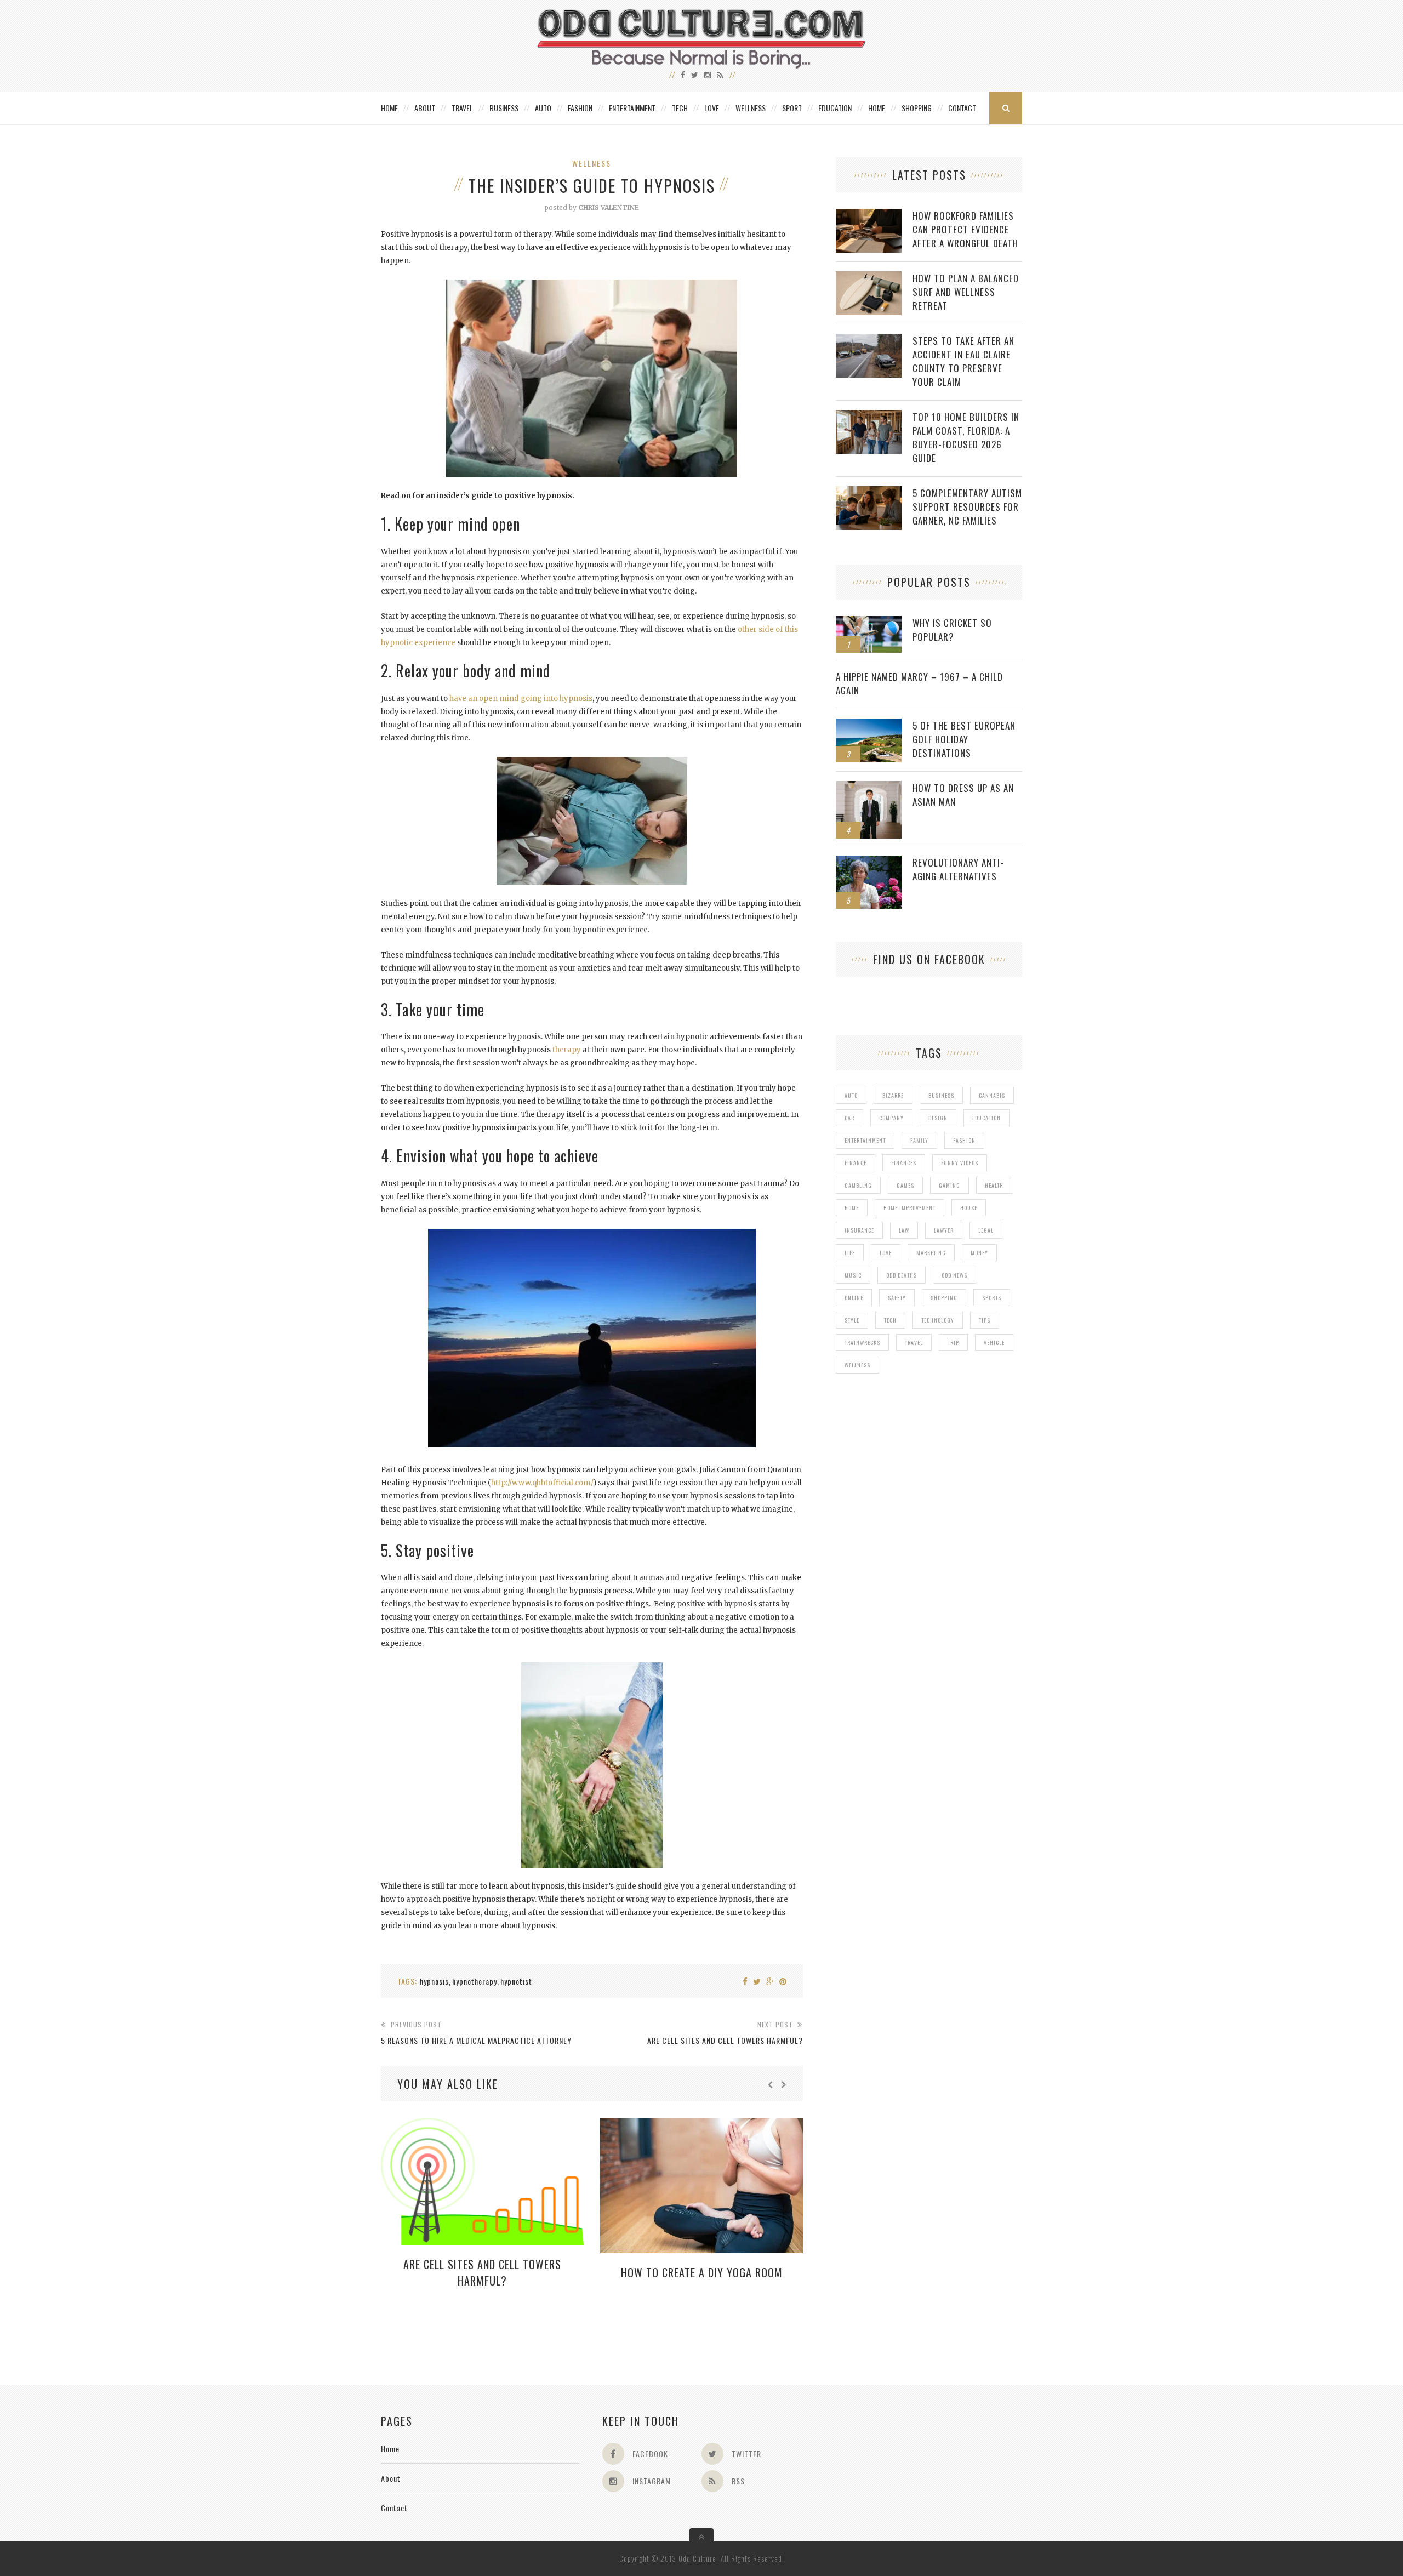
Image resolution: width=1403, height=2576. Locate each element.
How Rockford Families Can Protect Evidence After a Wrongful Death (965, 229)
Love (712, 108)
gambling (858, 1185)
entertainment (865, 1140)
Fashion (580, 108)
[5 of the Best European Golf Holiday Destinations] (869, 724)
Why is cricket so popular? (952, 630)
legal (986, 1230)
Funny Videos (960, 1163)
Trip (953, 1343)
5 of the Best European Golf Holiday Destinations (964, 739)
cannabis (992, 1095)
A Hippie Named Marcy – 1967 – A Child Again (919, 683)
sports (992, 1298)
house (969, 1208)
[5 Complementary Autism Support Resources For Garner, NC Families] (869, 492)
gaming (949, 1185)
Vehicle (994, 1343)
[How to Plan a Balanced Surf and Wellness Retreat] (869, 277)
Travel (462, 108)
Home (389, 108)
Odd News (954, 1275)
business (941, 1095)
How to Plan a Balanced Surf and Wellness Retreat (966, 292)
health (994, 1185)
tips (985, 1320)
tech (890, 1320)
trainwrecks (862, 1343)
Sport (792, 108)
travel (914, 1343)
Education (835, 108)
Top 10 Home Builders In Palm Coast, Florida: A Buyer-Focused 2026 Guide (966, 437)
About (425, 108)
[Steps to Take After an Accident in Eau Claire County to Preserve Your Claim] (869, 340)
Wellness (751, 108)
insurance (859, 1230)
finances (904, 1163)
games (905, 1185)
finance (856, 1163)
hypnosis (434, 1981)
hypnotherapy (475, 1981)
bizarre (893, 1095)
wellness (857, 1365)
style (852, 1320)
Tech (680, 108)
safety (897, 1298)
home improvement (909, 1208)
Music (853, 1275)
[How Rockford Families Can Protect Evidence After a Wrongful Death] (869, 215)
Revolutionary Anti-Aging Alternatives (958, 869)
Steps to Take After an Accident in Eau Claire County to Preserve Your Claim (963, 361)
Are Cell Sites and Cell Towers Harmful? (482, 2272)
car (849, 1118)
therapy (567, 1050)
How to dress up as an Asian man (963, 795)
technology (938, 1320)
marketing (931, 1253)
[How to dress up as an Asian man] (869, 787)
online (854, 1298)
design (938, 1118)
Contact (962, 108)
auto (851, 1095)
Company (891, 1118)
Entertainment (632, 108)
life (850, 1253)
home (852, 1208)
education (986, 1118)
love (886, 1253)
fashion (964, 1140)
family (919, 1140)
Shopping (917, 108)
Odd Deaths (902, 1275)
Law (904, 1230)
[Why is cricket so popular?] (869, 622)
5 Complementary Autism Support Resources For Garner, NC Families (967, 507)
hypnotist (516, 1981)
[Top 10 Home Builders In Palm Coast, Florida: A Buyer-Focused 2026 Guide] (869, 416)
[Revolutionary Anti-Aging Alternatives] (869, 861)
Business (504, 108)
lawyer (944, 1230)
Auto (543, 108)
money (979, 1253)
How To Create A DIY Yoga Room (702, 2272)
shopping (944, 1298)
